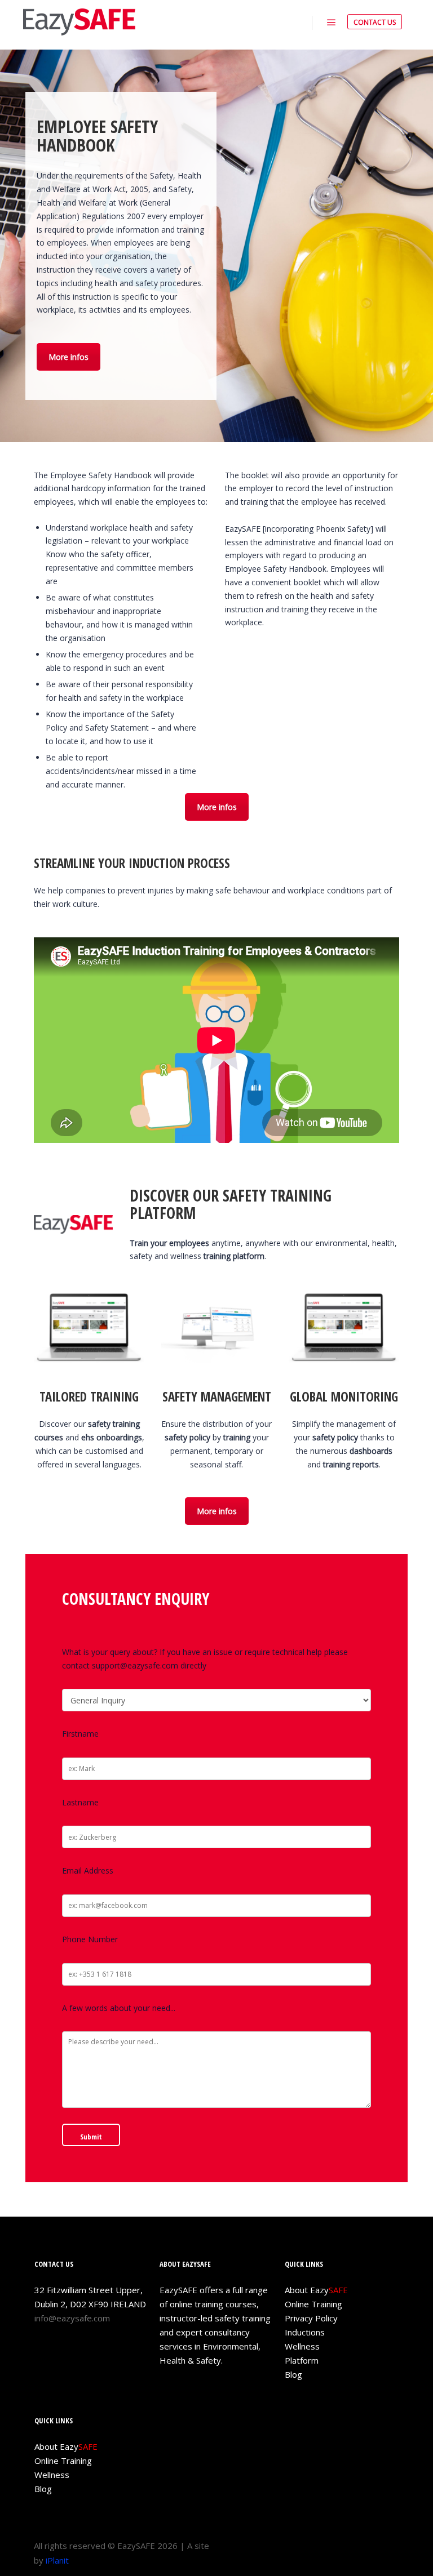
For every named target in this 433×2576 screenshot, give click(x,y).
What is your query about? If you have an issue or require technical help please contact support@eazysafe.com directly (205, 1659)
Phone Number (90, 1939)
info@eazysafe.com (72, 2318)
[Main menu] (332, 23)
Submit (91, 2137)
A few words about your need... (119, 2008)
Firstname (80, 1734)
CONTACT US (375, 22)
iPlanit (57, 2560)
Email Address (88, 1870)
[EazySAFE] (79, 22)
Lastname (80, 1802)
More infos (69, 357)
